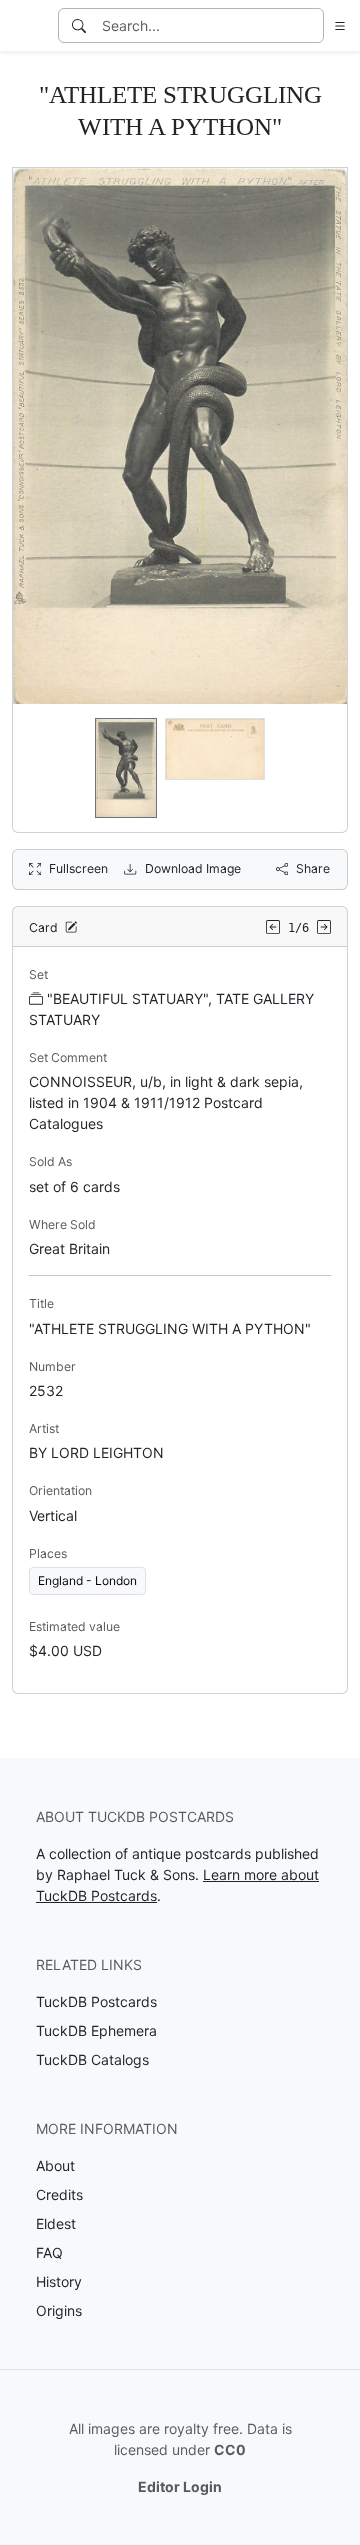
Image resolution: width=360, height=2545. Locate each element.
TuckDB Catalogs (92, 2059)
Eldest (56, 2223)
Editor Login (180, 2486)
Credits (59, 2194)
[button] (336, 25)
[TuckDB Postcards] (27, 26)
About (55, 2165)
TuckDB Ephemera (96, 2030)
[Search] (79, 25)
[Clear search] (310, 25)
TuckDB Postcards (96, 2001)
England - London (87, 1580)
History (59, 2281)
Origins (59, 2310)
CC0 (230, 2449)
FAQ (49, 2252)
